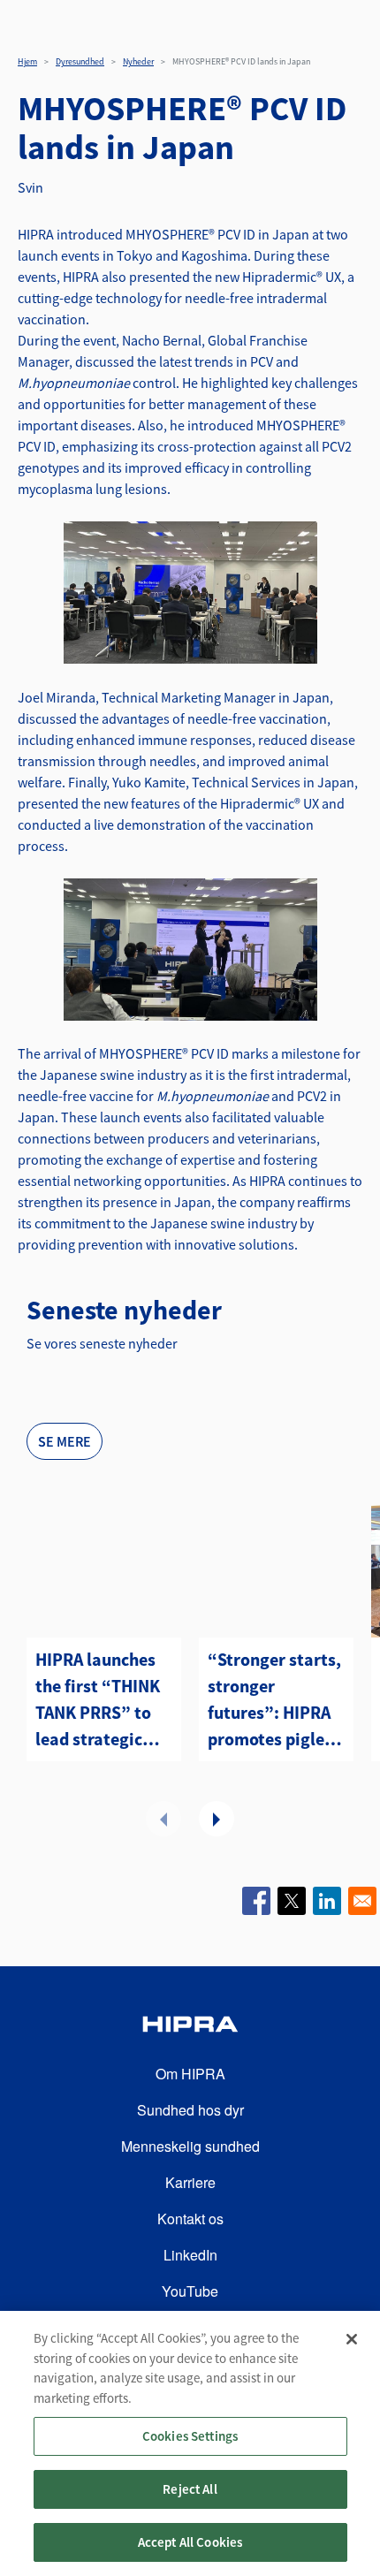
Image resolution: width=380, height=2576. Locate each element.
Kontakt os (190, 2219)
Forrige (163, 1819)
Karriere (190, 2182)
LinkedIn (190, 2255)
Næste (217, 1819)
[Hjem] (190, 2027)
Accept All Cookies (190, 2542)
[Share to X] (292, 1901)
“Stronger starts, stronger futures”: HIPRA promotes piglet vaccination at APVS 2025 (274, 1700)
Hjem (27, 61)
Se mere (65, 1441)
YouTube (190, 2291)
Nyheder (138, 61)
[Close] (352, 2339)
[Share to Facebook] (256, 1901)
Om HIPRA (190, 2074)
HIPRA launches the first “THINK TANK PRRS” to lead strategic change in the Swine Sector (98, 1700)
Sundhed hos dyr (190, 2110)
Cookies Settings (190, 2436)
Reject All (190, 2489)
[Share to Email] (362, 1901)
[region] (190, 2443)
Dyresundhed (80, 61)
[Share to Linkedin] (327, 1901)
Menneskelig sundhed (190, 2146)
